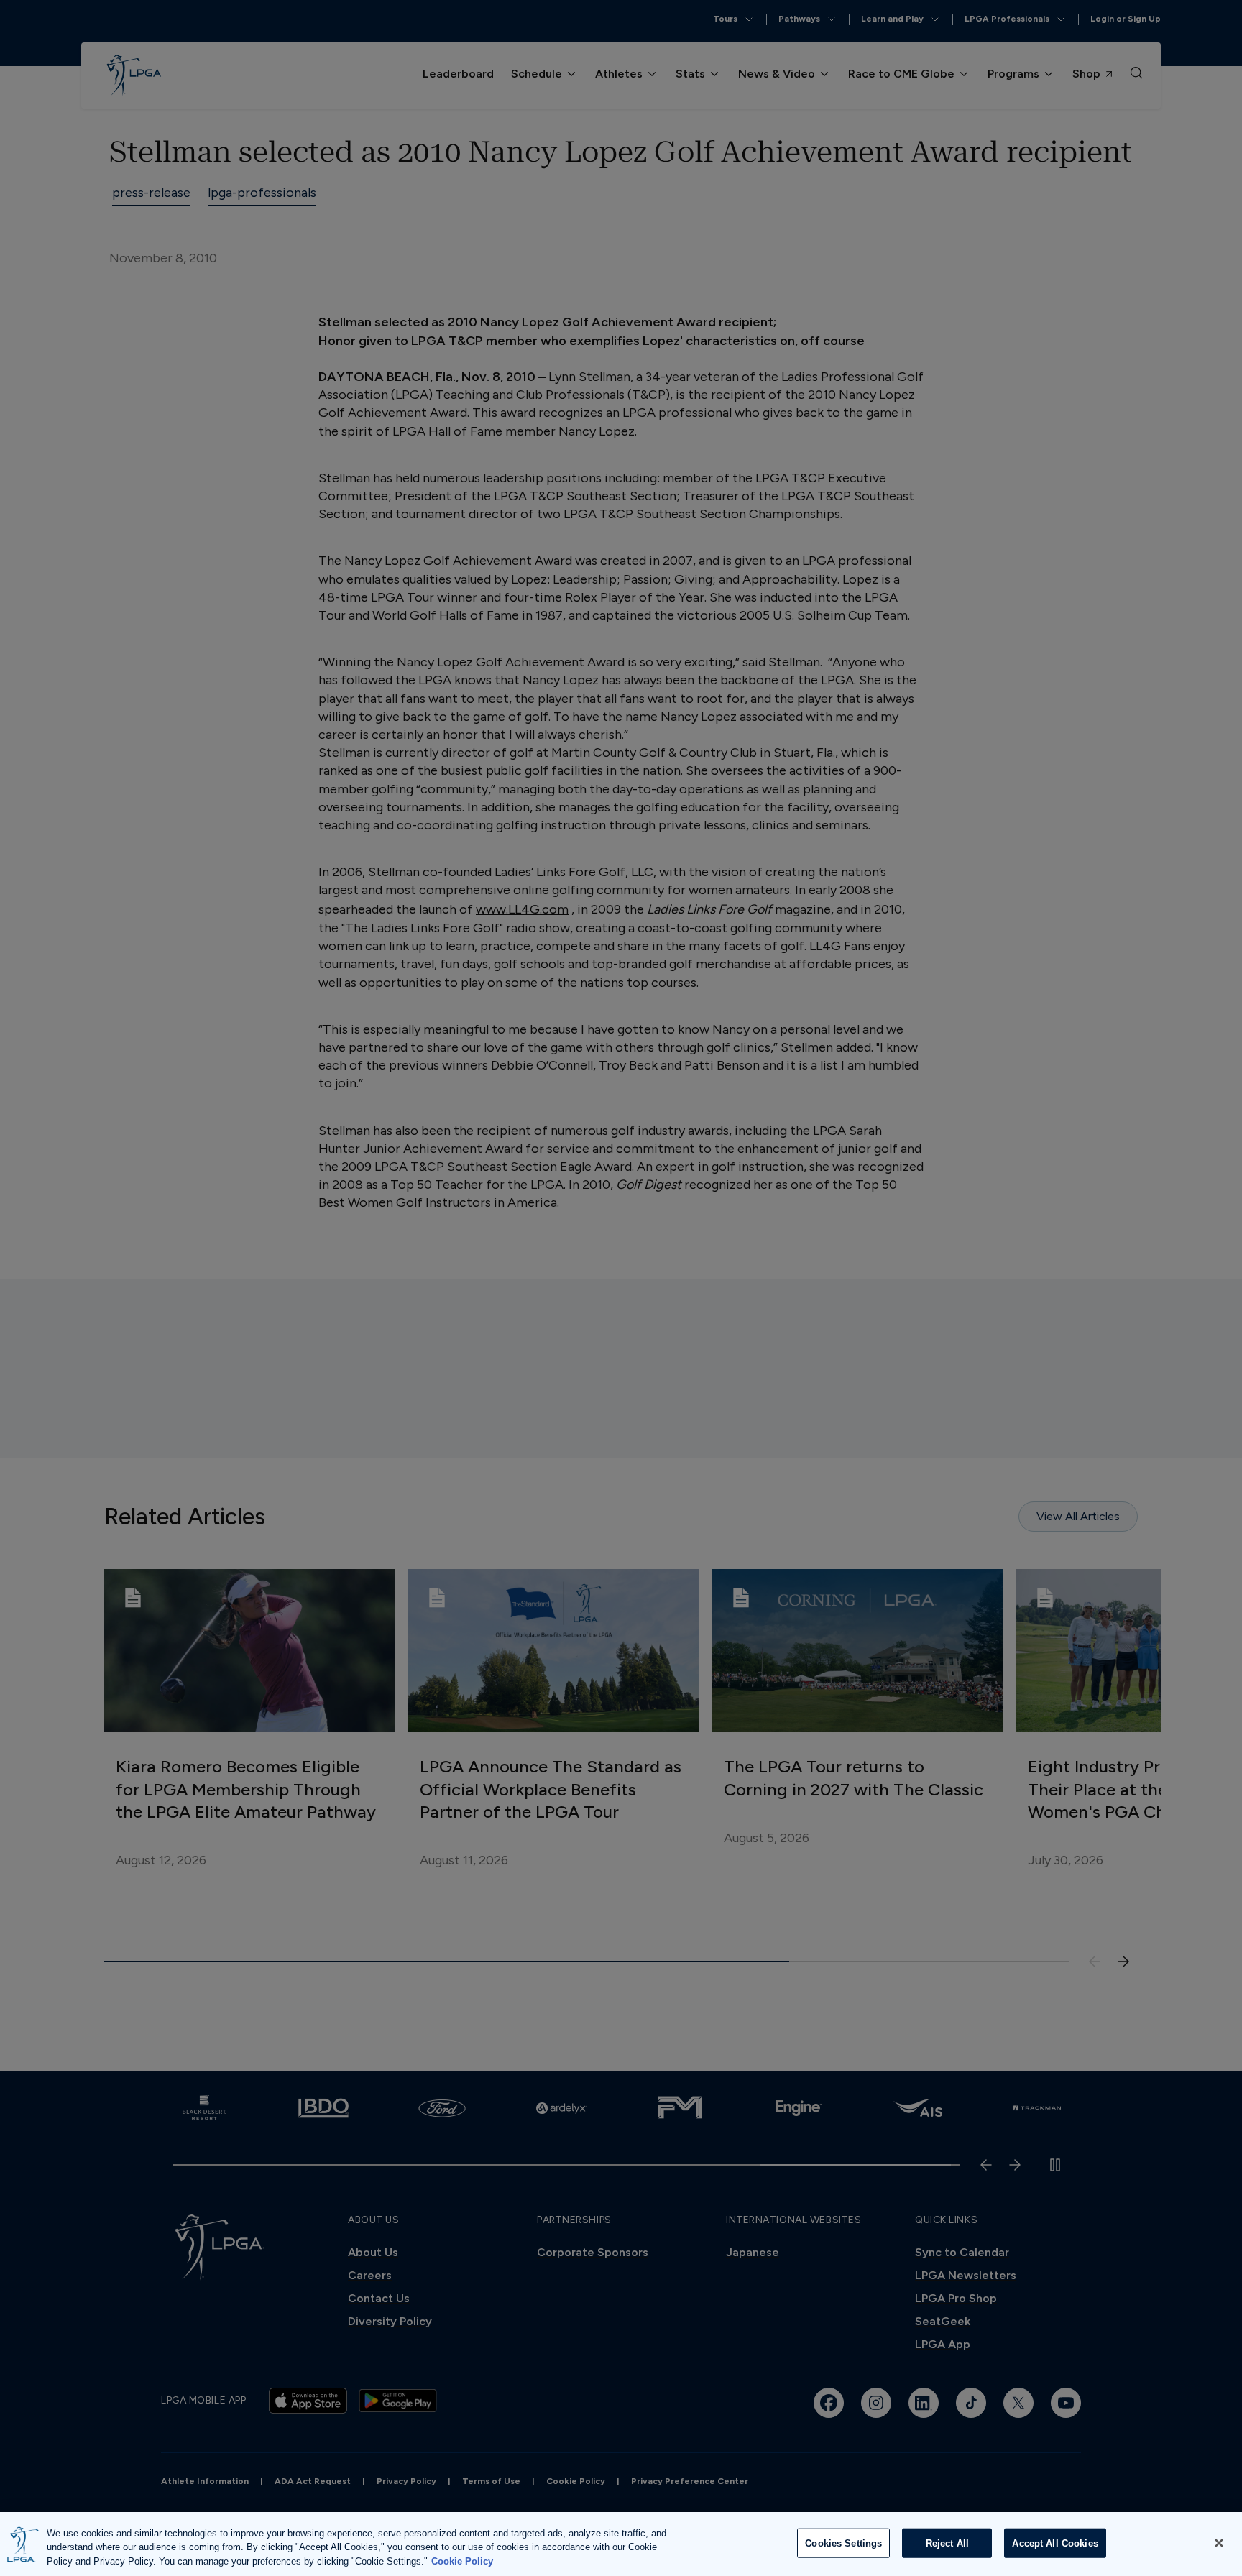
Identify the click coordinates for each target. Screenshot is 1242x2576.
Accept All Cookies (1055, 2543)
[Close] (1219, 2543)
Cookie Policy (462, 2561)
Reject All (947, 2543)
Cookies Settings (843, 2543)
